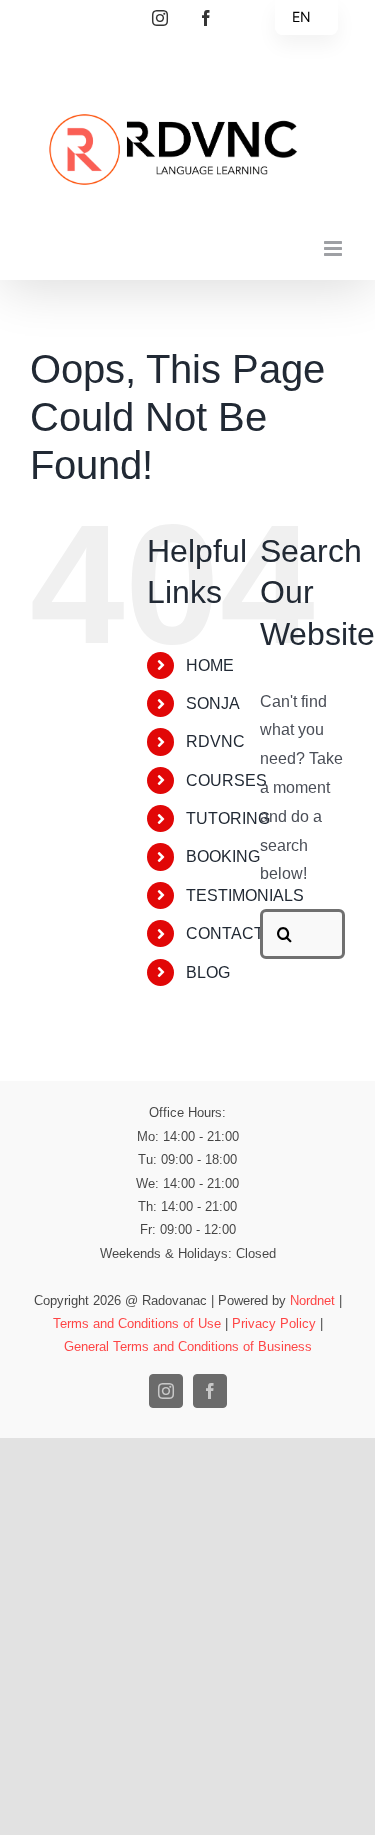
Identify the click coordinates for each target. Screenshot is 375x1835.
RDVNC (215, 741)
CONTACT (225, 933)
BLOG (208, 972)
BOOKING (223, 856)
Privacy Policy (274, 1323)
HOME (210, 665)
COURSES (226, 780)
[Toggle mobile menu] (334, 248)
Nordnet (312, 1300)
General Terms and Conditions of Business (188, 1346)
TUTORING (228, 818)
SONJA (213, 703)
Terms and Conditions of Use (137, 1323)
